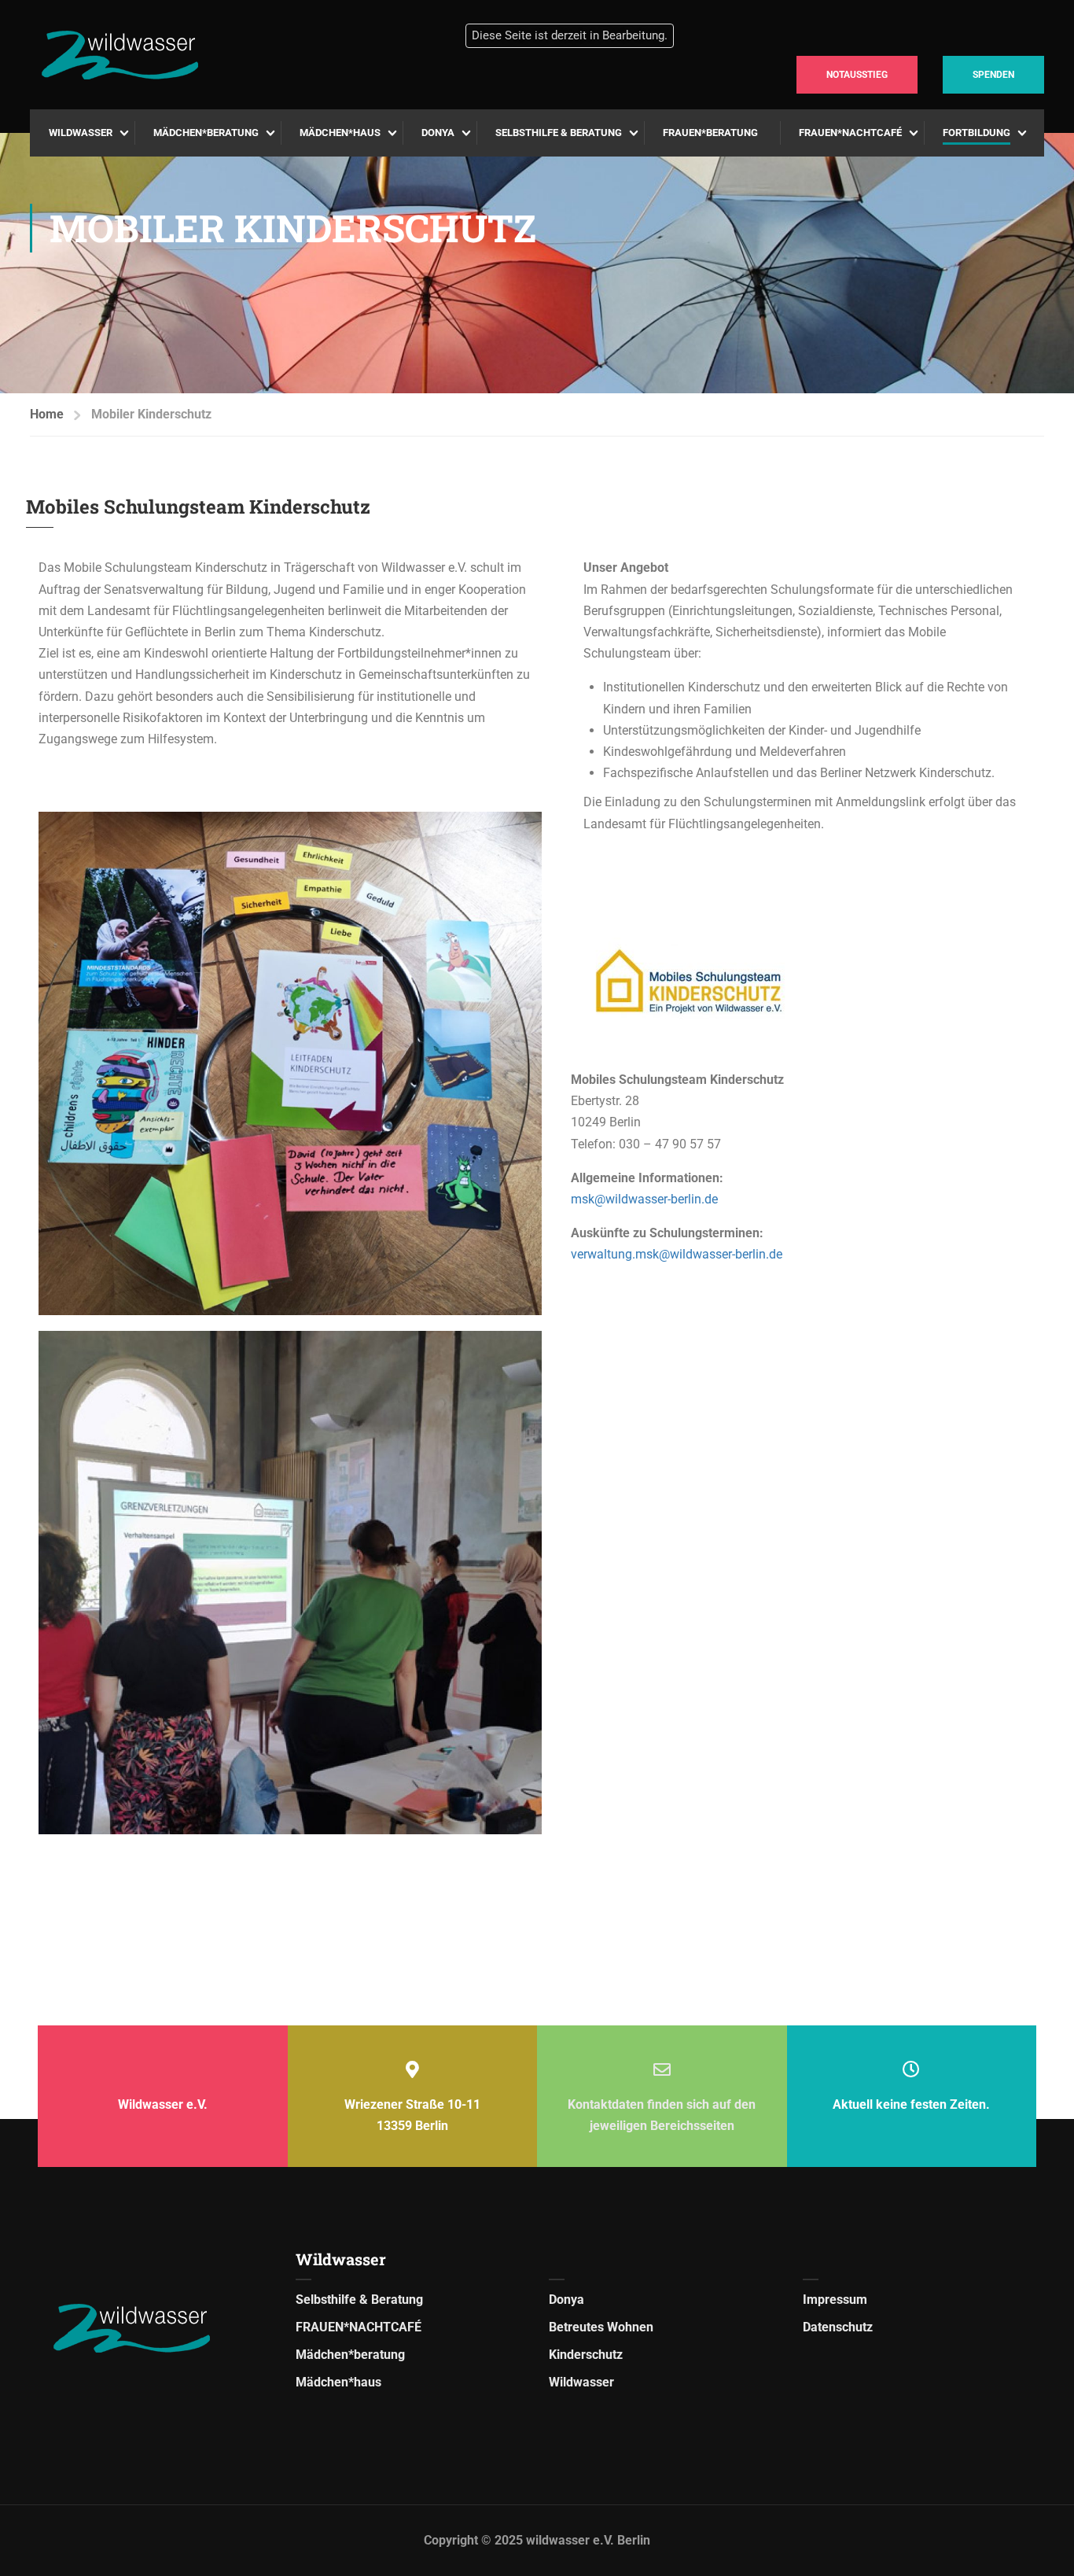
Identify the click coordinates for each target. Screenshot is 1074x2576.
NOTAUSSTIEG (857, 75)
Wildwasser (81, 133)
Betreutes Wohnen (601, 2327)
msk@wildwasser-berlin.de (646, 1199)
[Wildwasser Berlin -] (180, 55)
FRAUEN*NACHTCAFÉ (850, 133)
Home (47, 414)
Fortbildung (977, 133)
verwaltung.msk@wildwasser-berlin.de (677, 1254)
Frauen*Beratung (710, 133)
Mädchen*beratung (206, 133)
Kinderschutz (586, 2355)
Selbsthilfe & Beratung (559, 133)
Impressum (835, 2300)
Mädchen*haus (340, 133)
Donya (438, 133)
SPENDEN (993, 75)
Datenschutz (838, 2327)
